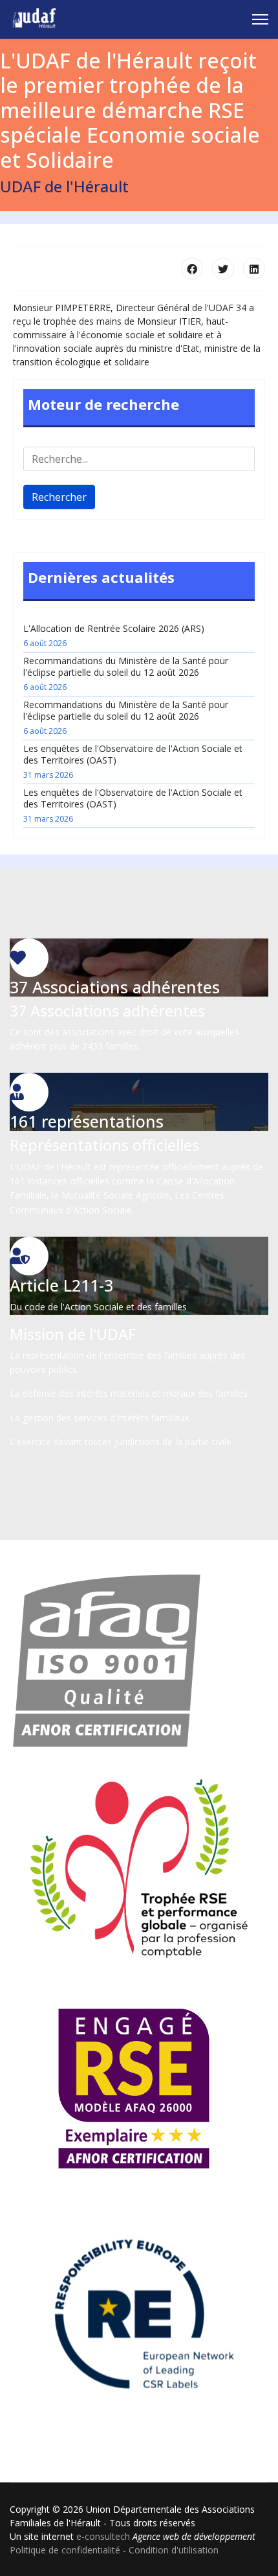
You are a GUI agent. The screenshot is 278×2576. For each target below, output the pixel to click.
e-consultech (103, 2536)
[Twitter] (223, 269)
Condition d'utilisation (174, 2550)
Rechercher (59, 497)
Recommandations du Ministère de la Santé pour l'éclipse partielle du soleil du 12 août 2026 (126, 674)
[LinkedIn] (254, 269)
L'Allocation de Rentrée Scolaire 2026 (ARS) (114, 635)
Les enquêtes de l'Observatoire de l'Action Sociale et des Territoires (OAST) (133, 761)
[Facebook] (192, 269)
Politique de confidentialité (65, 2550)
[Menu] (260, 19)
